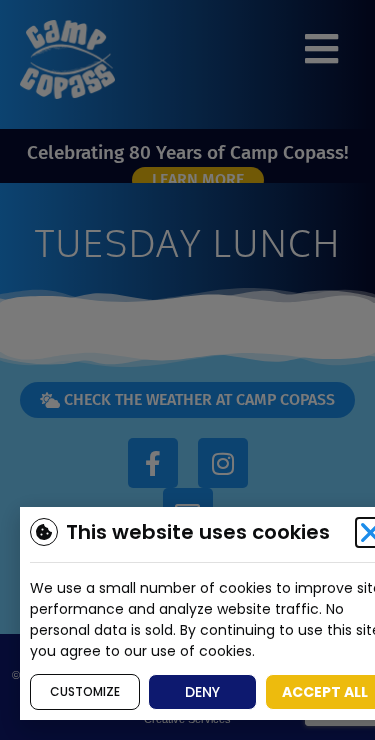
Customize (85, 691)
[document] (187, 370)
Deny (202, 692)
